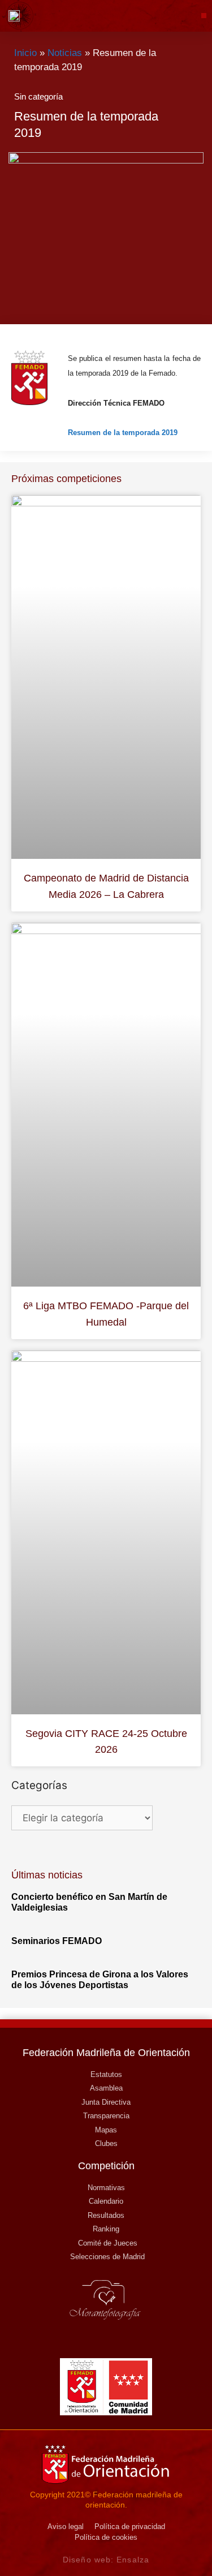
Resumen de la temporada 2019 (123, 433)
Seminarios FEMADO (57, 1941)
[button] (204, 16)
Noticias (65, 53)
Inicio (25, 53)
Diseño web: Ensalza (106, 2560)
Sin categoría (38, 96)
